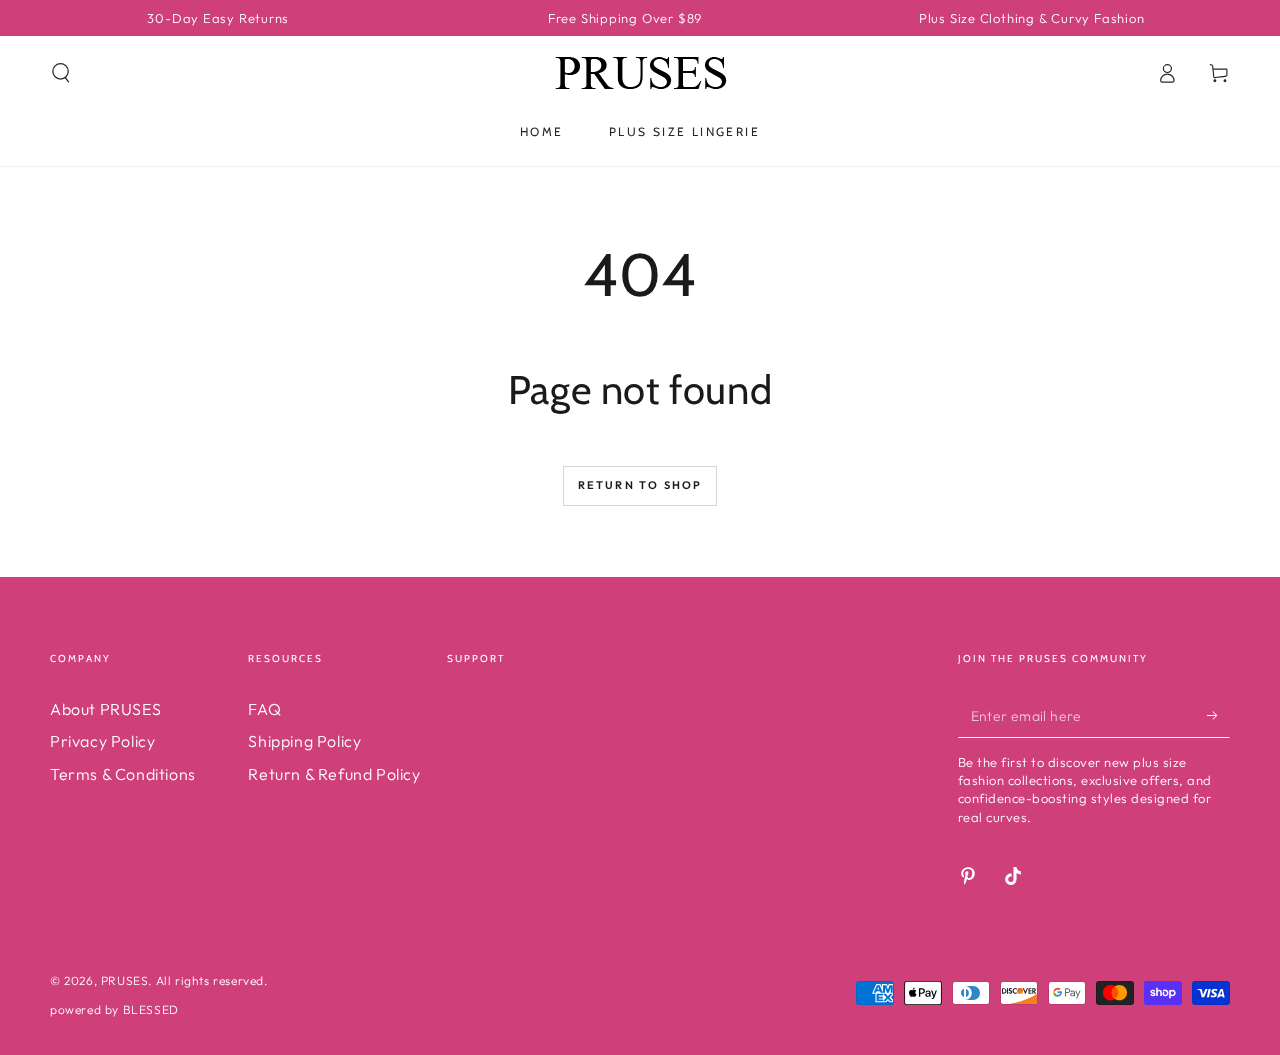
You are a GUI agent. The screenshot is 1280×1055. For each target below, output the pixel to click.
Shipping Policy (304, 741)
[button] (61, 73)
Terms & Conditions (123, 774)
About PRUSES (105, 709)
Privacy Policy (102, 741)
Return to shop (640, 485)
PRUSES (125, 980)
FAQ (264, 709)
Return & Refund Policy (334, 774)
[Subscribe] (1218, 715)
